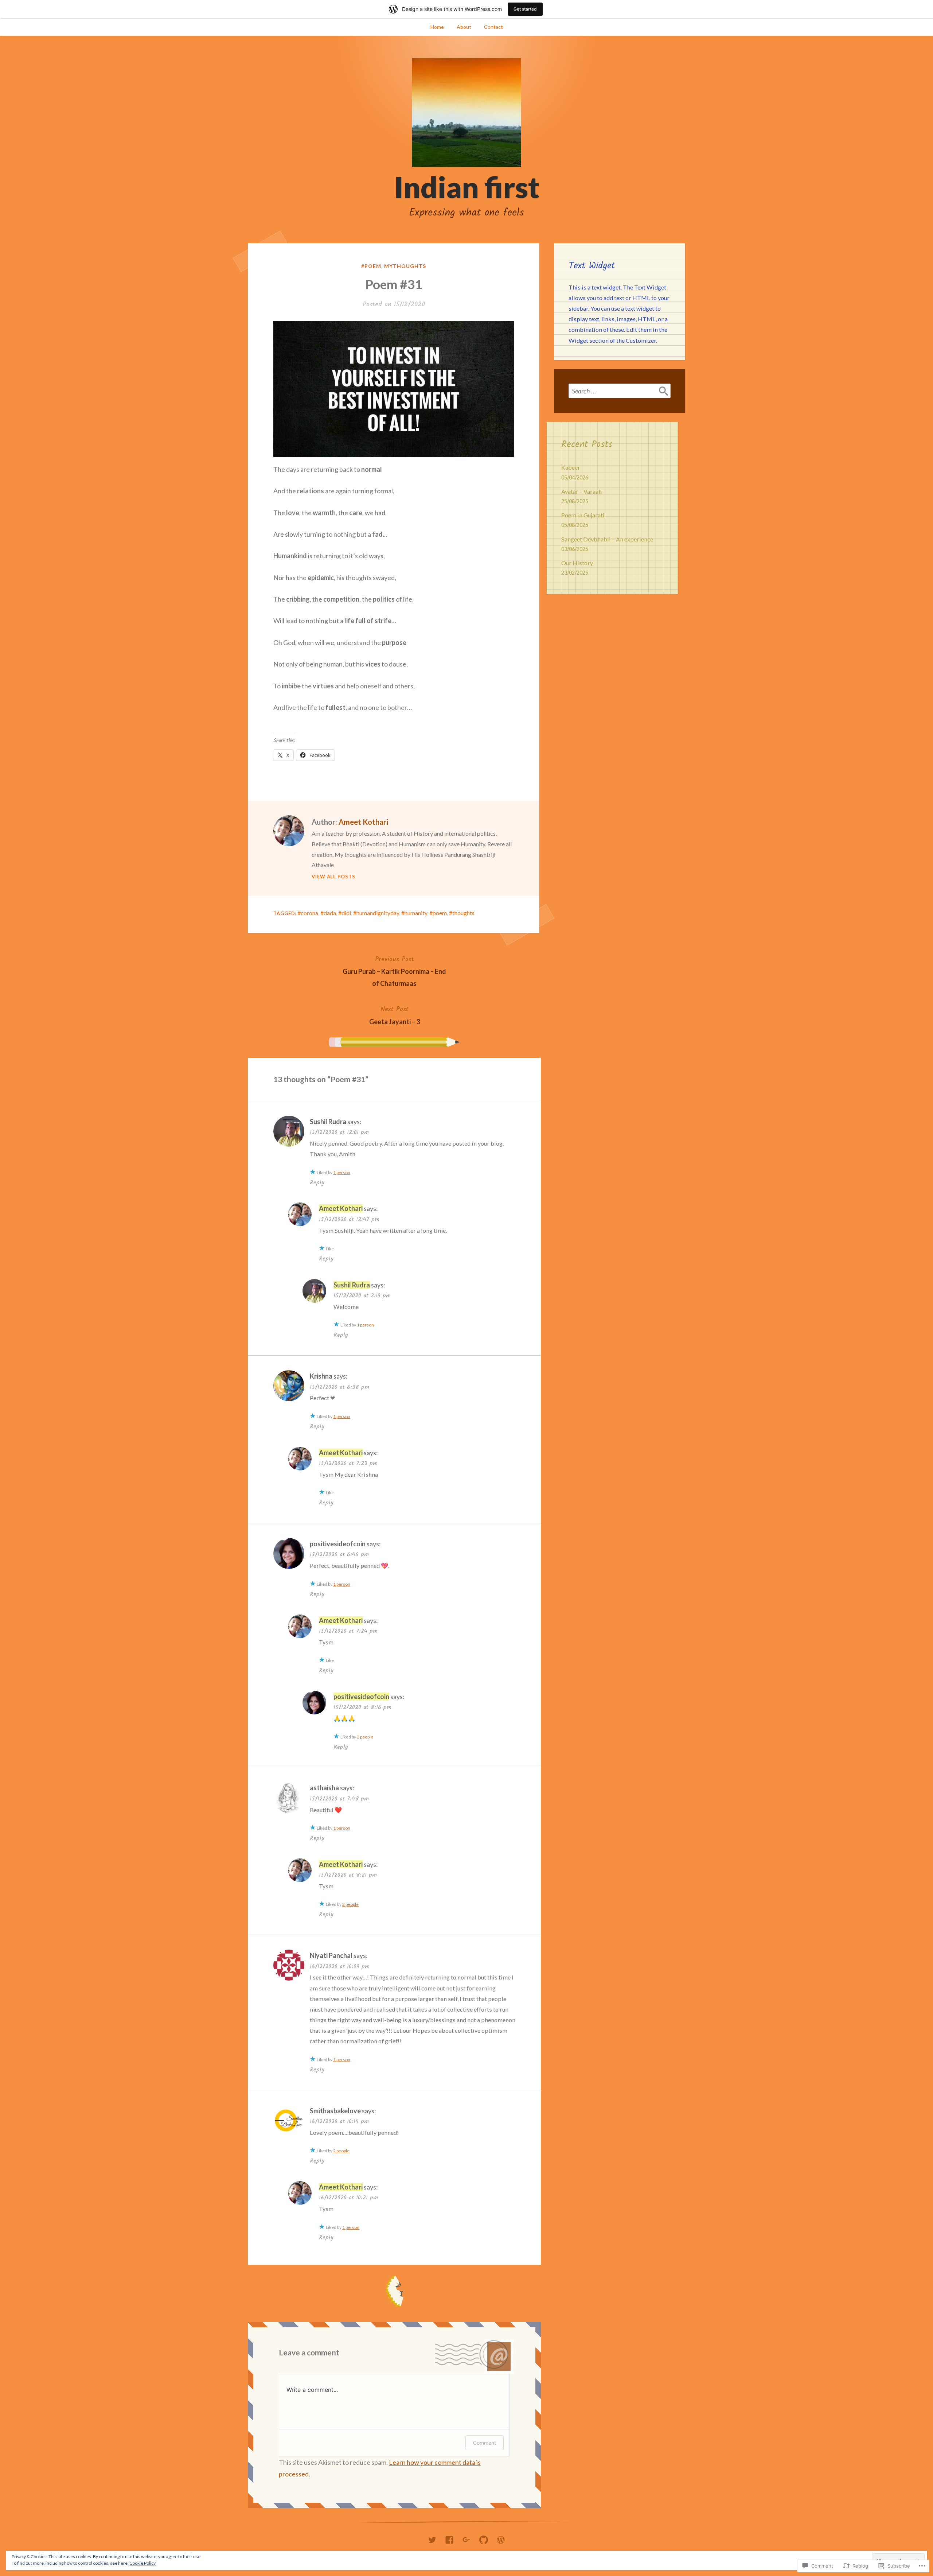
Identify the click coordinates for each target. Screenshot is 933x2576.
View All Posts (333, 877)
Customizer (641, 340)
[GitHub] (484, 2538)
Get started (525, 9)
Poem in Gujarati (583, 515)
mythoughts (405, 266)
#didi (345, 913)
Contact (493, 27)
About (464, 27)
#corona (308, 913)
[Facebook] (449, 2538)
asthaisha (324, 1788)
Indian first (467, 187)
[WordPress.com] (501, 2538)
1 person (342, 1172)
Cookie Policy (143, 2563)
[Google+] (466, 2538)
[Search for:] (620, 391)
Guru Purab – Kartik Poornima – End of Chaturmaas (394, 971)
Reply (317, 1183)
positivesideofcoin (338, 1544)
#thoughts (462, 913)
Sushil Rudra (328, 1122)
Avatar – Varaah (581, 491)
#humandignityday (376, 913)
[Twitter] (432, 2538)
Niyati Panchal (331, 1955)
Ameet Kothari (363, 822)
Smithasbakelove (335, 2111)
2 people (365, 1737)
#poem (371, 266)
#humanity (414, 913)
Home (437, 27)
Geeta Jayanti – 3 (395, 1015)
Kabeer (571, 467)
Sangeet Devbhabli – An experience (607, 539)
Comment (485, 2443)
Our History (577, 563)
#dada (328, 913)
